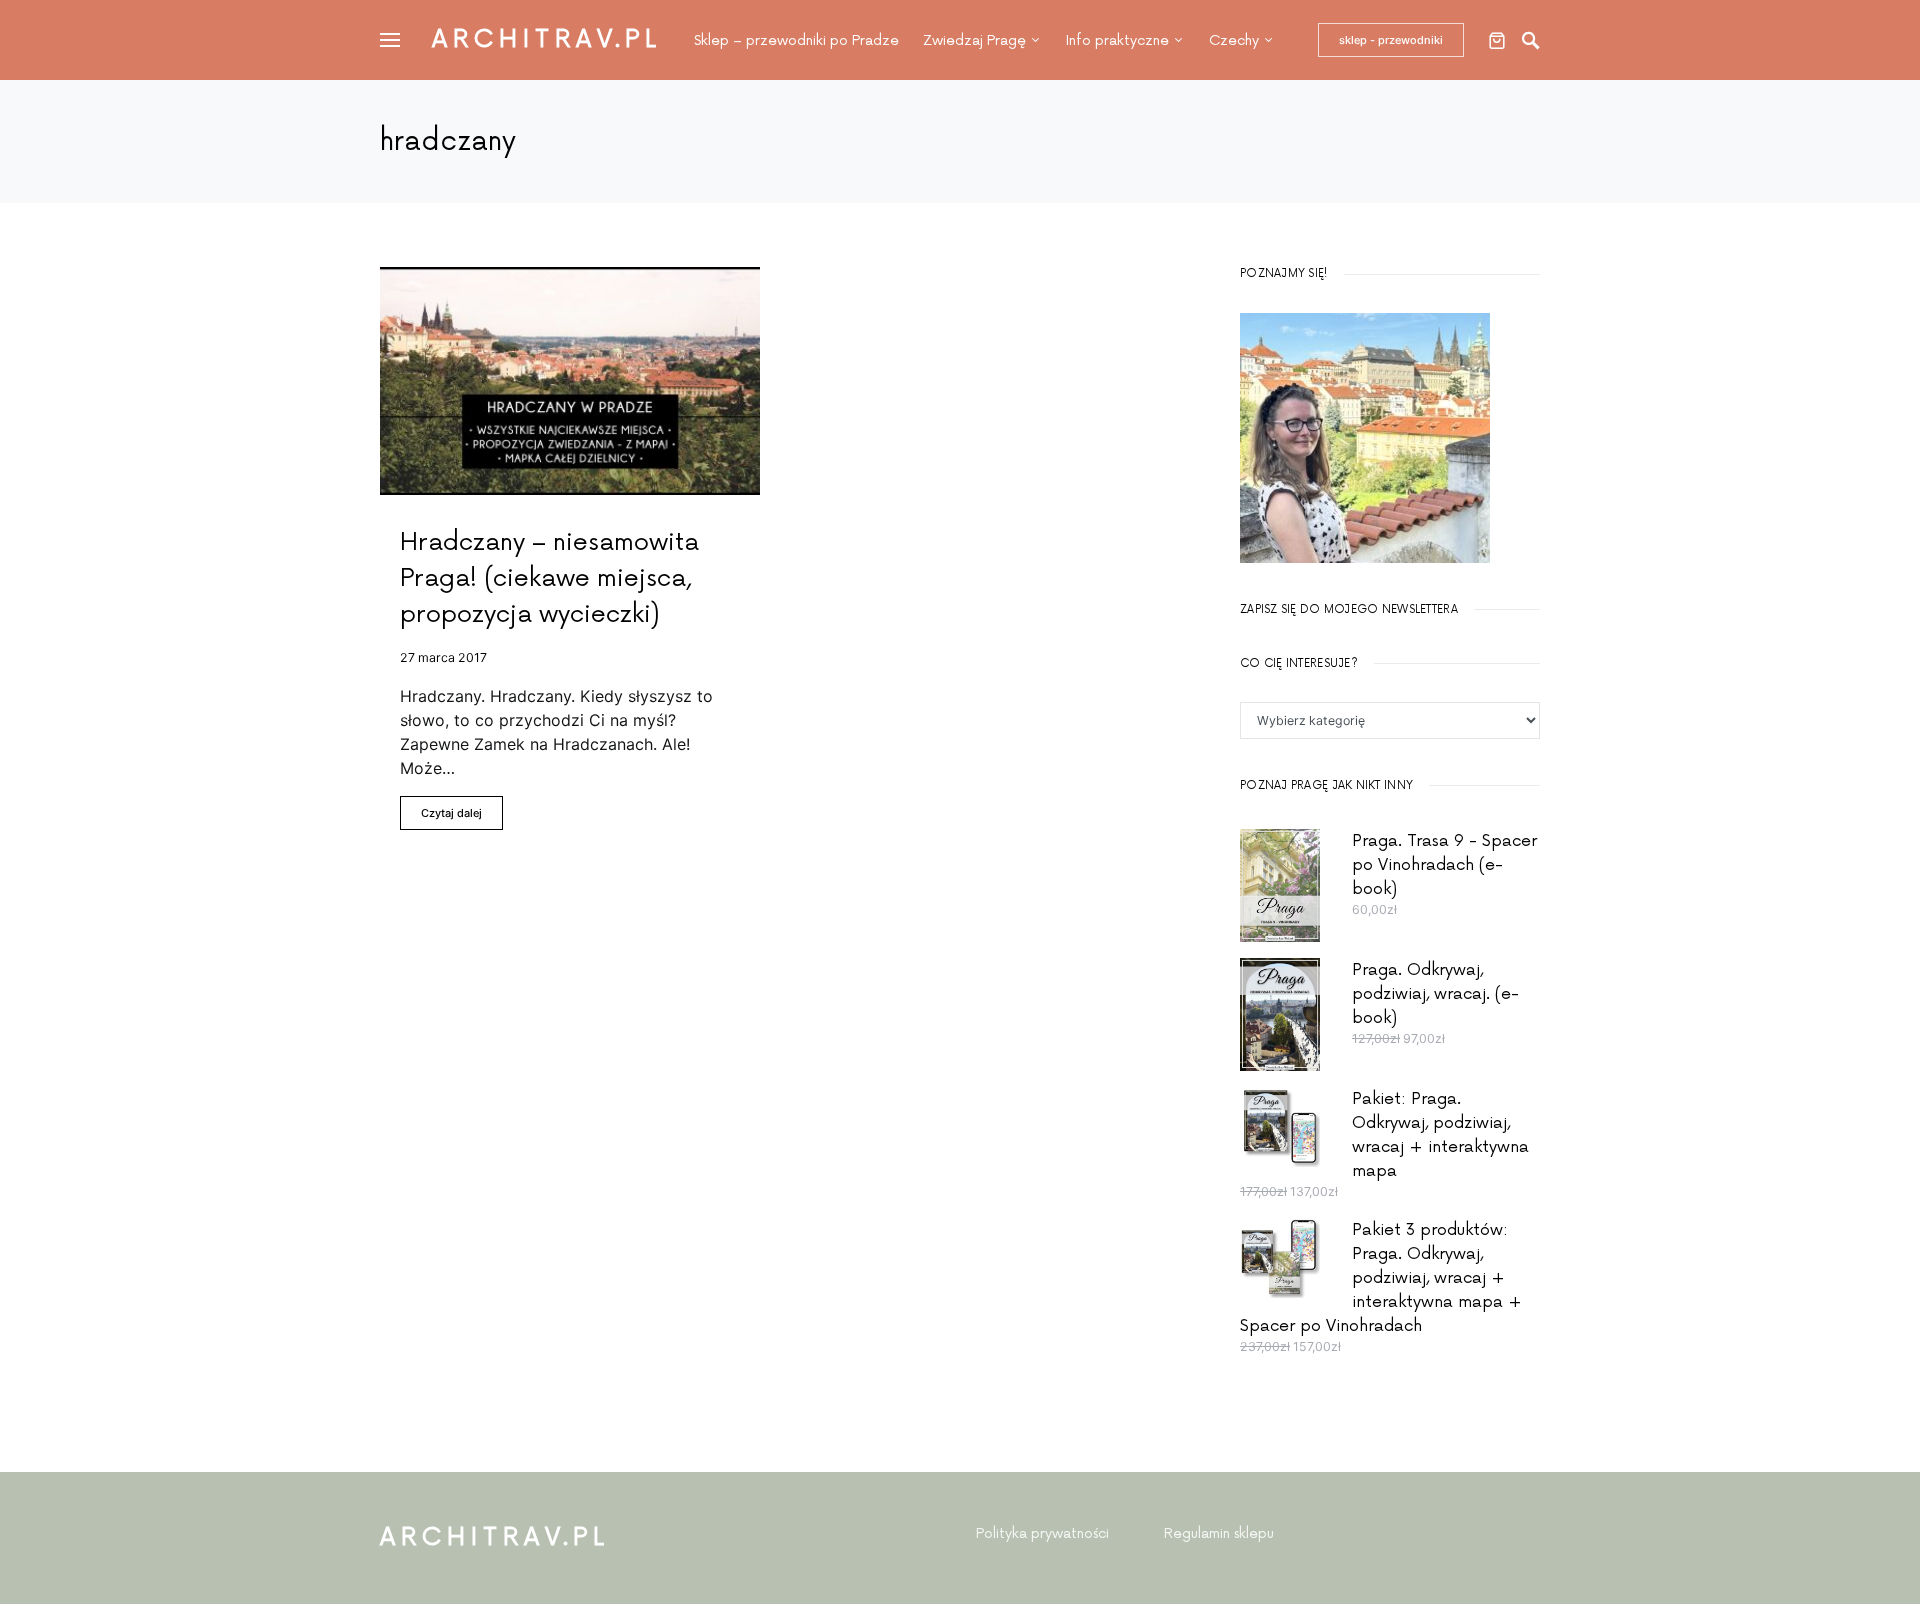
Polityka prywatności (1042, 1533)
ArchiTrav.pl (547, 39)
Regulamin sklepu (1219, 1533)
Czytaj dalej (451, 813)
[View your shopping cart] (1497, 40)
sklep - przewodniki (1391, 40)
